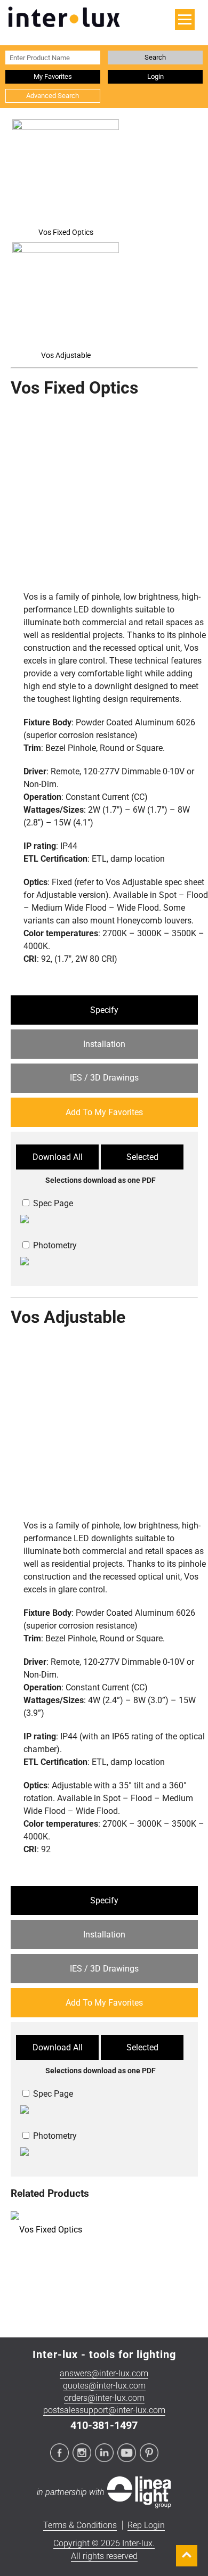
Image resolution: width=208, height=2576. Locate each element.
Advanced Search (53, 96)
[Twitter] (127, 2454)
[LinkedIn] (105, 2454)
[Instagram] (83, 2454)
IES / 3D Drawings (104, 1078)
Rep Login (146, 2525)
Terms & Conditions (80, 2525)
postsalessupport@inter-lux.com (104, 2410)
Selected (142, 1157)
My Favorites (53, 76)
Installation (104, 1044)
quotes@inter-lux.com (104, 2386)
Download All (58, 1157)
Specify (104, 1010)
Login (155, 76)
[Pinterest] (149, 2454)
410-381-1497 (104, 2425)
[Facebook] (60, 2454)
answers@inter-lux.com (104, 2373)
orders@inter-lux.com (104, 2398)
